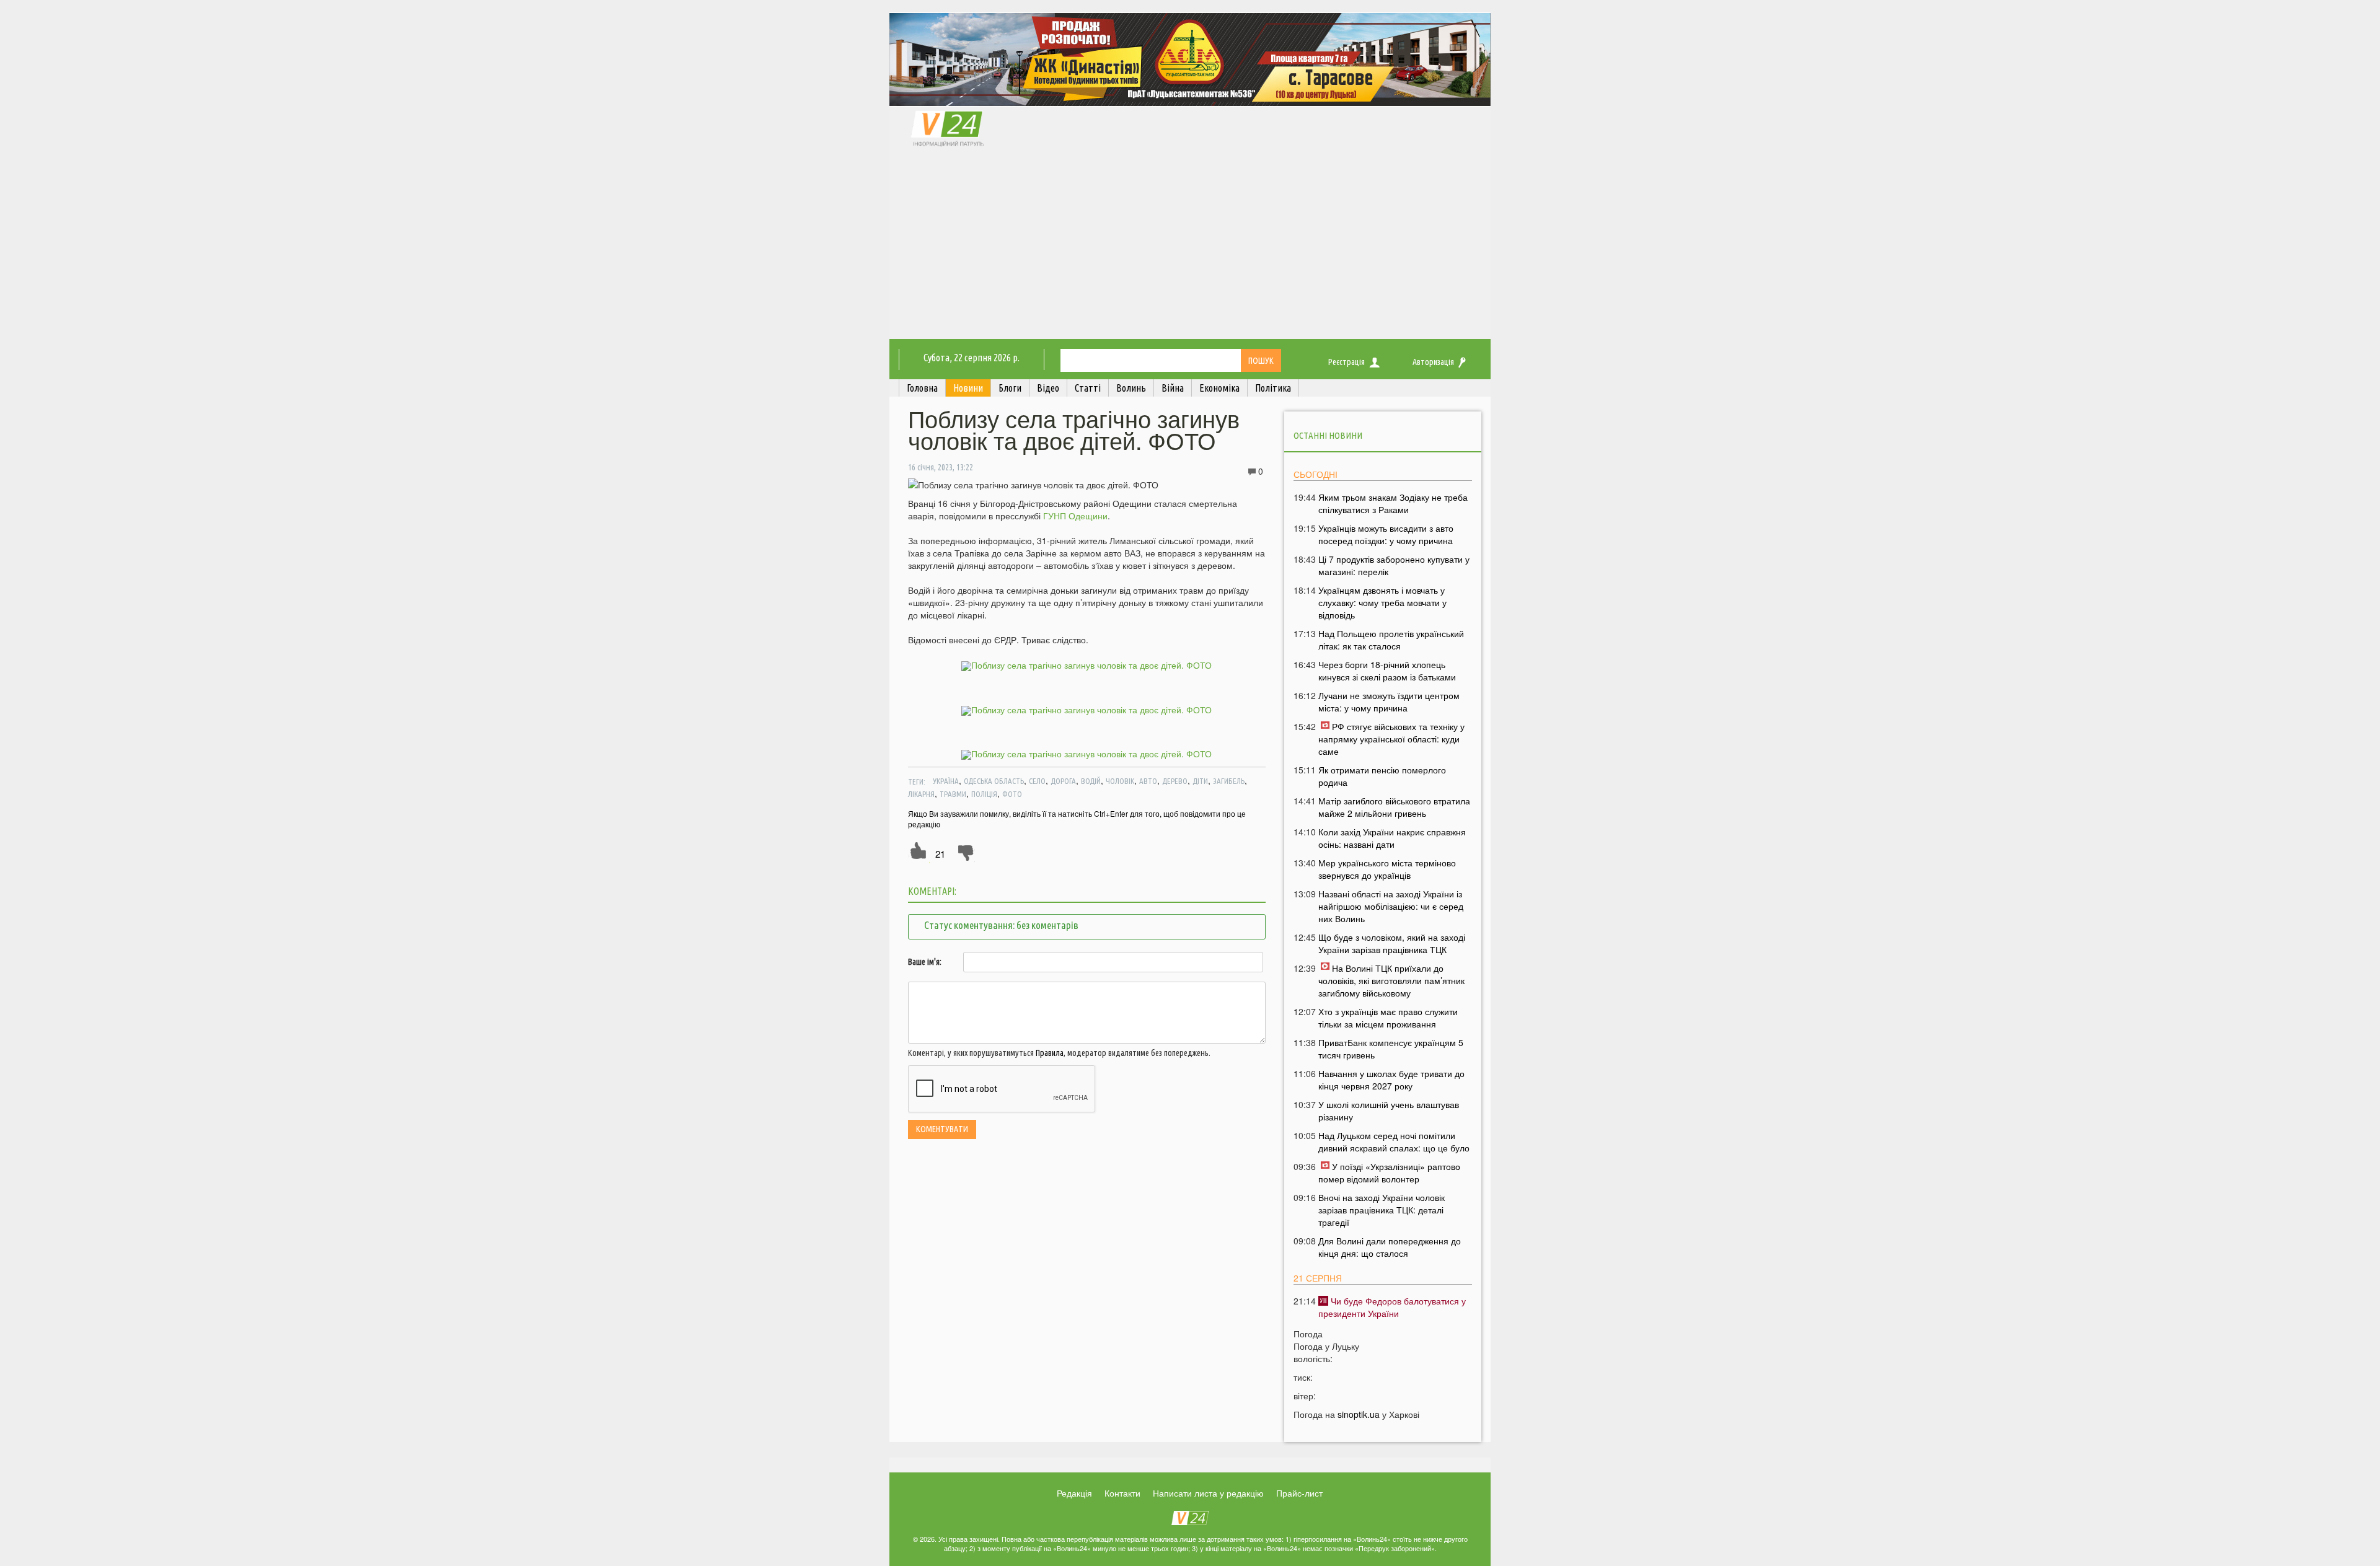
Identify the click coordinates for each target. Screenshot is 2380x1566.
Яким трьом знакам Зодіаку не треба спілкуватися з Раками (1393, 503)
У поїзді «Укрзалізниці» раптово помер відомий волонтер (1389, 1172)
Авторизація (1433, 362)
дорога (1063, 781)
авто (1148, 781)
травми (953, 794)
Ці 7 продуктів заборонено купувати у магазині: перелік (1394, 565)
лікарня (921, 794)
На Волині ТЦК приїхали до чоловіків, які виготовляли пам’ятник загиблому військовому (1391, 980)
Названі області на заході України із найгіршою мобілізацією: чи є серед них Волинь (1391, 906)
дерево (1175, 781)
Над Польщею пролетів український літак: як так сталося (1391, 640)
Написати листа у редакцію (1208, 1493)
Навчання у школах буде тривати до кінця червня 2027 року (1391, 1080)
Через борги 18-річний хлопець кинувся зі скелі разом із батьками (1387, 671)
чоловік (1120, 781)
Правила (1050, 1053)
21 (940, 854)
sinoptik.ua (1359, 1414)
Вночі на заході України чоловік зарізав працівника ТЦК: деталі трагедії (1382, 1210)
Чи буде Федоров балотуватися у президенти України (1392, 1307)
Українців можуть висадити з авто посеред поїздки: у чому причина (1386, 534)
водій (1091, 781)
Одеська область (994, 781)
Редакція (1074, 1493)
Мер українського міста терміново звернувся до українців (1387, 869)
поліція (984, 794)
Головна (922, 388)
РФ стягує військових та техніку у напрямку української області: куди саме (1391, 739)
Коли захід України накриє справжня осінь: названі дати (1392, 838)
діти (1200, 781)
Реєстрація (1346, 362)
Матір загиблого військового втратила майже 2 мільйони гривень (1394, 807)
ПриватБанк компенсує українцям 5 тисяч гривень (1391, 1049)
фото (1012, 794)
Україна (946, 781)
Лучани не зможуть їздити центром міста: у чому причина (1389, 702)
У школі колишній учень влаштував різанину (1389, 1111)
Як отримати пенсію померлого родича (1382, 776)
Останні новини (1328, 435)
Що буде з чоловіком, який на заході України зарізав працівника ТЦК (1392, 943)
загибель (1229, 781)
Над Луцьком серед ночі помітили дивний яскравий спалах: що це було (1394, 1142)
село (1037, 781)
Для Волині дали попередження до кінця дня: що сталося (1390, 1247)
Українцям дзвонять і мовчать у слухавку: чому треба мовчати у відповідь (1382, 602)
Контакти (1122, 1493)
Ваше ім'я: (925, 962)
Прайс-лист (1299, 1493)
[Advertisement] (1190, 246)
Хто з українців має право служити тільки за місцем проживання (1388, 1018)
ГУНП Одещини (1075, 516)
